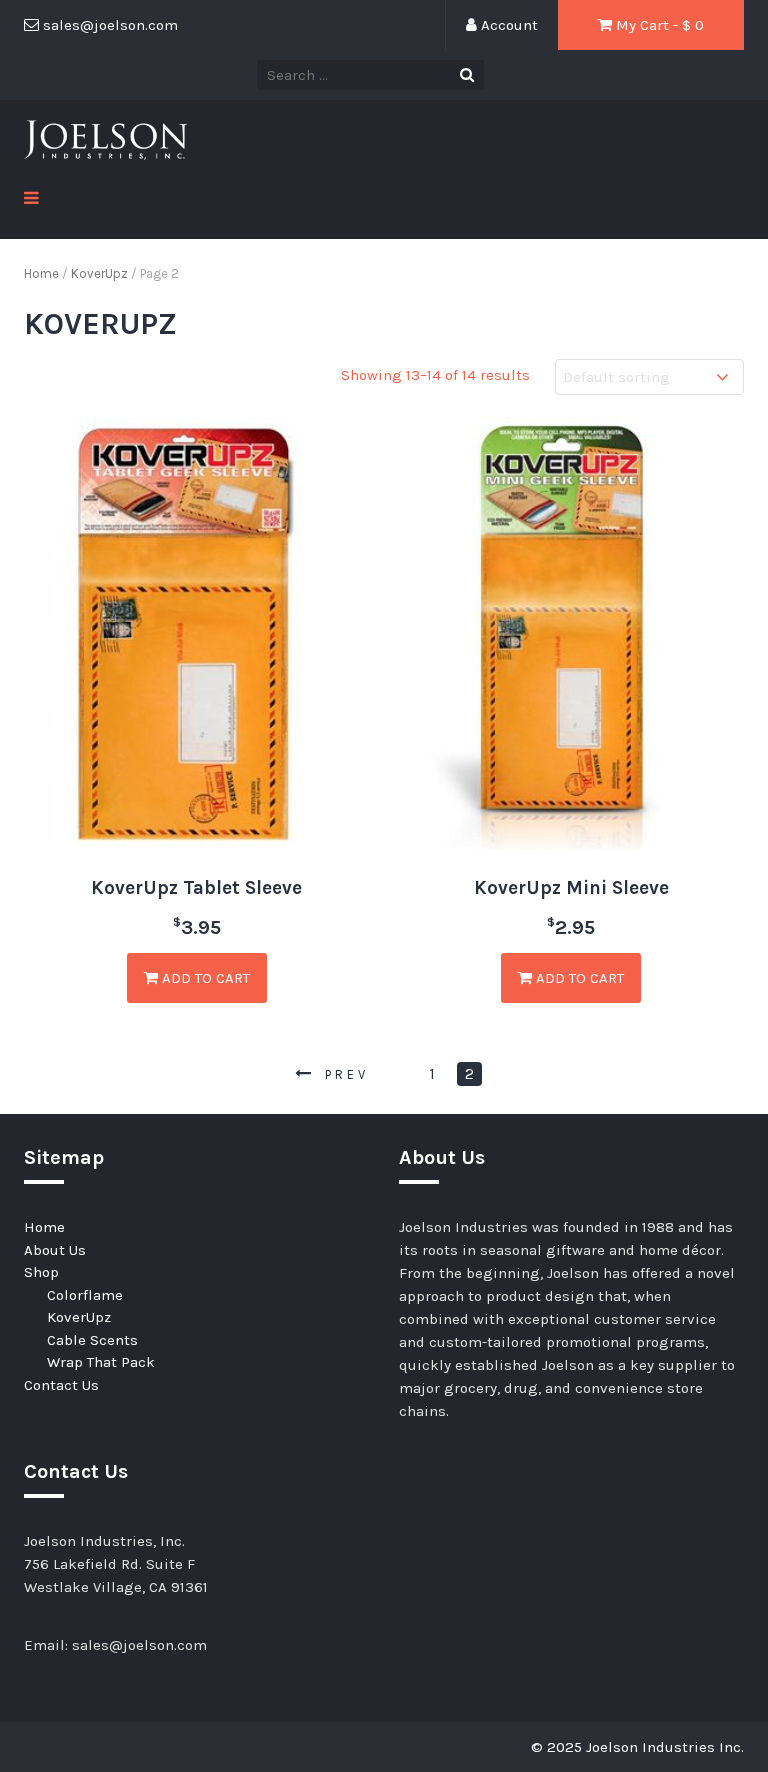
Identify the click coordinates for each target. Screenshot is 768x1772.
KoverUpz (99, 273)
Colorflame (85, 1295)
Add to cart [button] (204, 978)
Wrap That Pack (101, 1362)
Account (507, 25)
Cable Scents (92, 1340)
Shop (41, 1272)
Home (41, 273)
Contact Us (61, 1385)
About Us (55, 1250)
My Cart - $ (658, 25)
